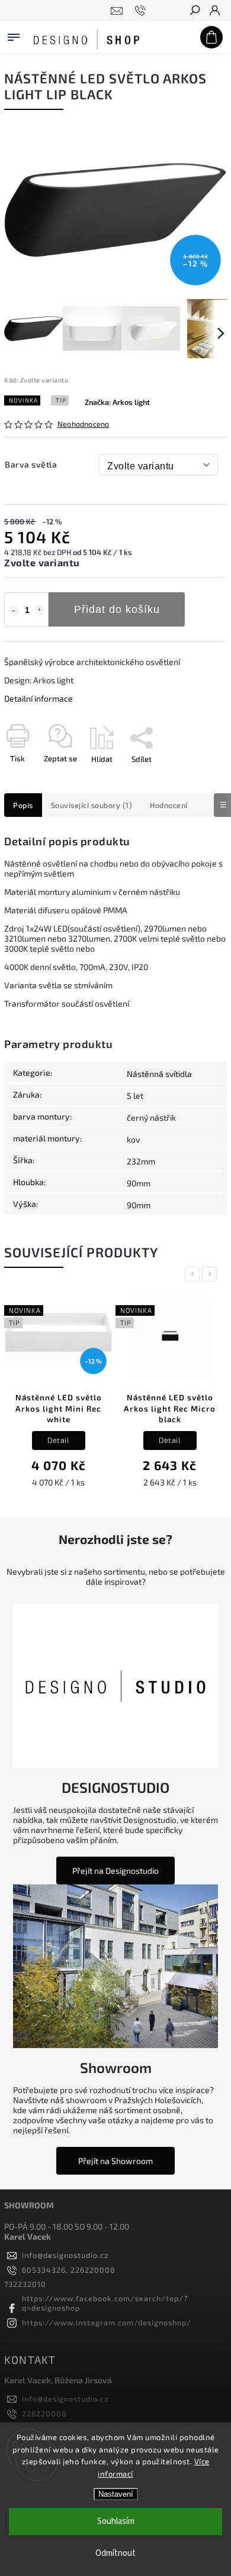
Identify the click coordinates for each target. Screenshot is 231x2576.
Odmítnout (115, 2553)
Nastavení (116, 2494)
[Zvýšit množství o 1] (40, 611)
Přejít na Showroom (115, 2161)
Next (211, 1274)
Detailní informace (38, 698)
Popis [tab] (23, 805)
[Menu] (14, 35)
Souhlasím (116, 2521)
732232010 (25, 2284)
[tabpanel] (58, 1395)
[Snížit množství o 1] (13, 611)
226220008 (44, 2413)
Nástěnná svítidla (159, 1074)
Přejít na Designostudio (115, 1871)
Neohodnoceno (83, 424)
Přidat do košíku (117, 609)
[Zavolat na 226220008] (142, 11)
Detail (58, 1440)
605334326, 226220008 (69, 2270)
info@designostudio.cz (65, 2255)
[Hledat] (194, 11)
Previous (194, 1274)
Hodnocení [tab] (169, 805)
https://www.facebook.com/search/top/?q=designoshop (105, 2303)
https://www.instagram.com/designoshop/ (107, 2322)
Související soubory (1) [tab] (92, 805)
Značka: (117, 402)
